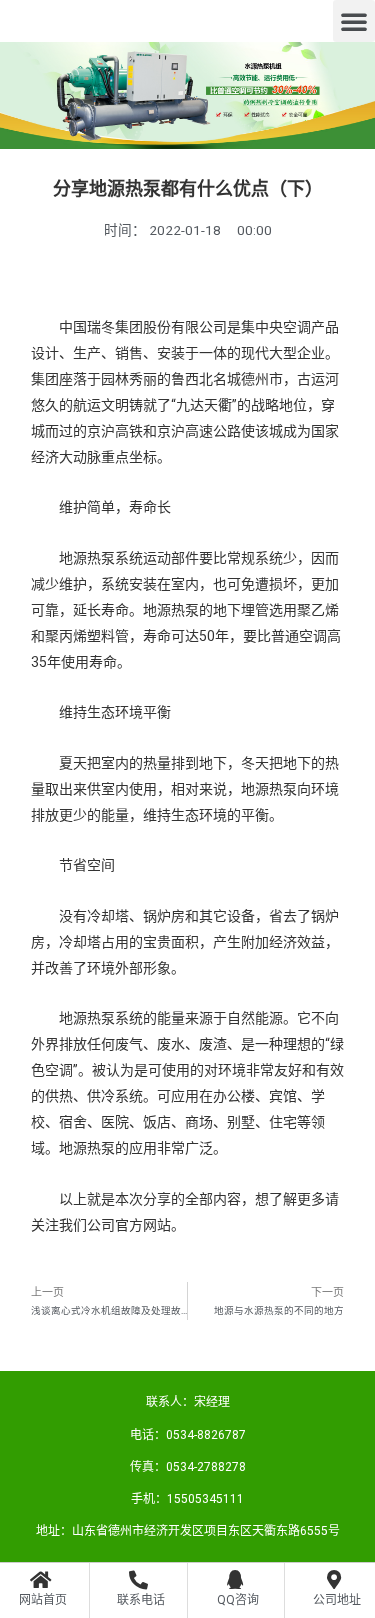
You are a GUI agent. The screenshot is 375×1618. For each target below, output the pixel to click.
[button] (354, 21)
